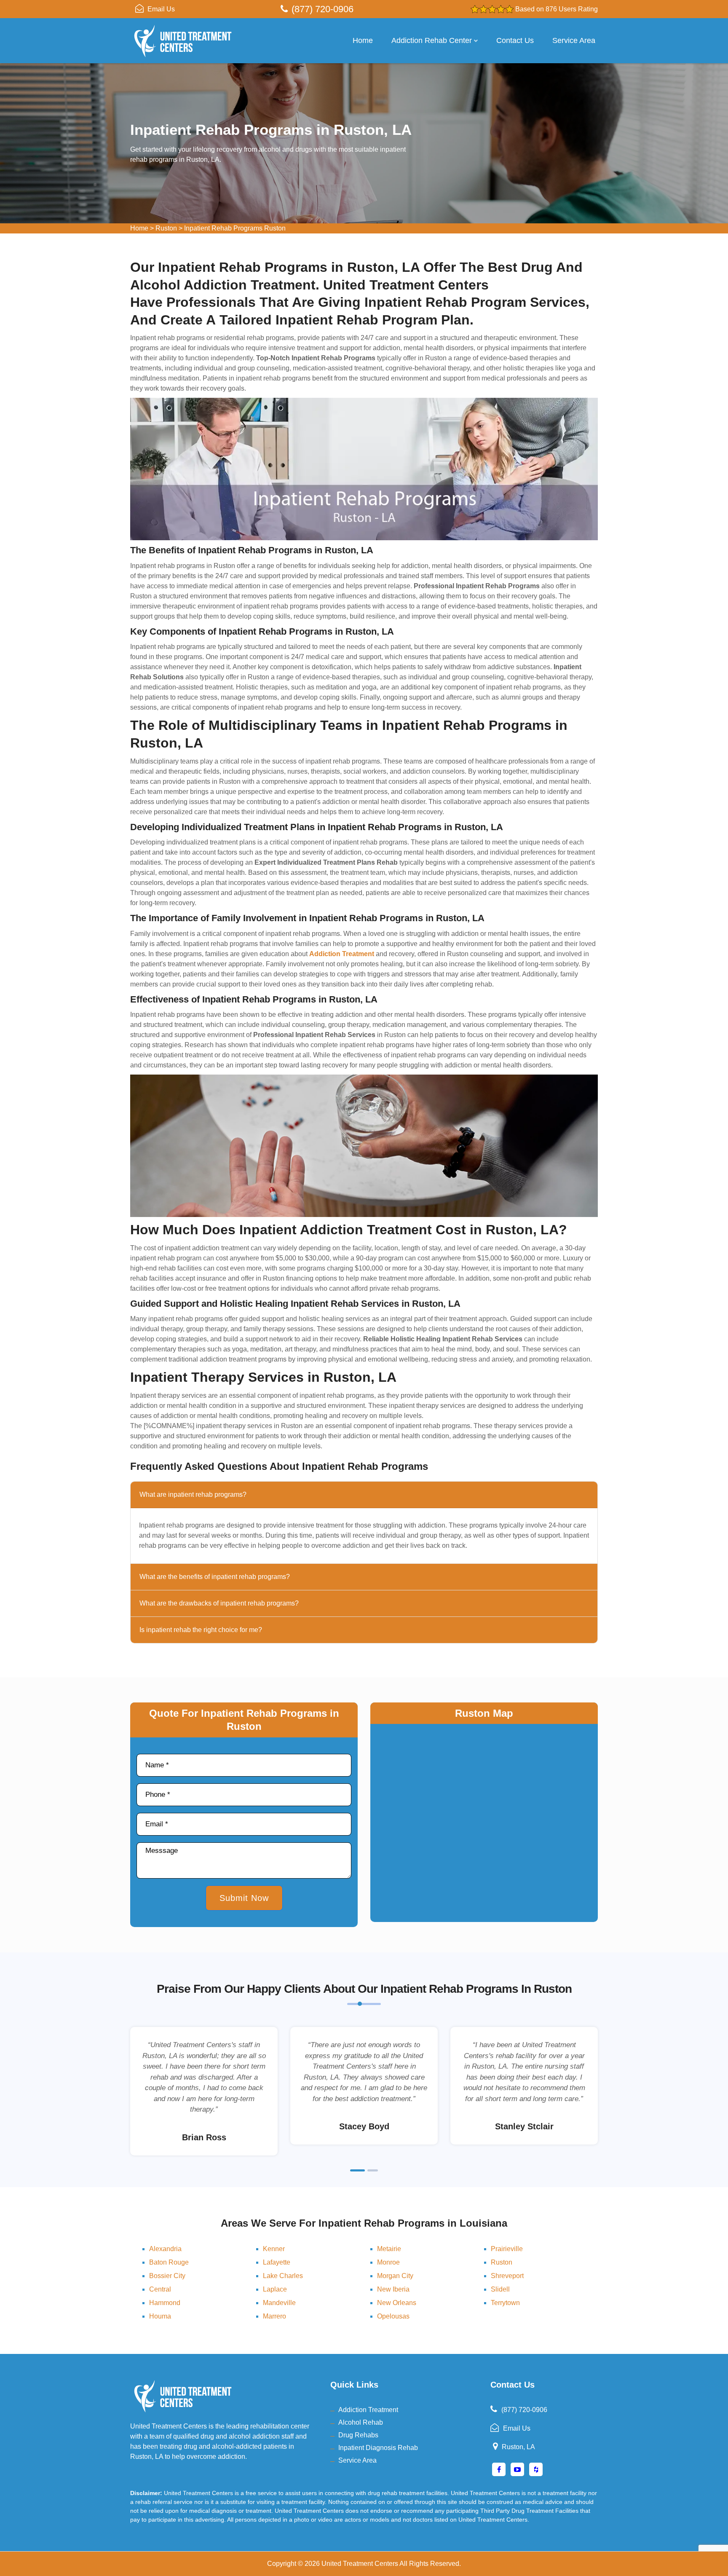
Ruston (166, 228)
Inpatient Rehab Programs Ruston (235, 228)
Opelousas (393, 2316)
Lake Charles (283, 2276)
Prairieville (507, 2249)
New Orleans (397, 2303)
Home (363, 40)
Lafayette (277, 2262)
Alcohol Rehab (361, 2422)
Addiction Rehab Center (432, 40)
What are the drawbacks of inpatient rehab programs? (219, 1603)
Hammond (165, 2303)
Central (160, 2289)
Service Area (574, 40)
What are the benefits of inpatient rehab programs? (215, 1577)
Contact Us (515, 40)
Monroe (388, 2262)
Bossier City (167, 2276)
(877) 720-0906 (323, 9)
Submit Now (244, 1898)
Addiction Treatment (368, 2410)
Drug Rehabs (358, 2435)
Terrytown (505, 2303)
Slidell (500, 2289)
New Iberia (393, 2289)
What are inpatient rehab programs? (193, 1494)
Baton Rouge (169, 2262)
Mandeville (279, 2303)
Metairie (389, 2249)
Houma (160, 2316)
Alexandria (165, 2249)
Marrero (274, 2316)
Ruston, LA (518, 2447)
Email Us (161, 9)
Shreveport (507, 2276)
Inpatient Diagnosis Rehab (378, 2448)
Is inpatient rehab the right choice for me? (201, 1630)
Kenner (274, 2249)
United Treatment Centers (360, 2564)
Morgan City (395, 2276)
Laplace (275, 2289)
